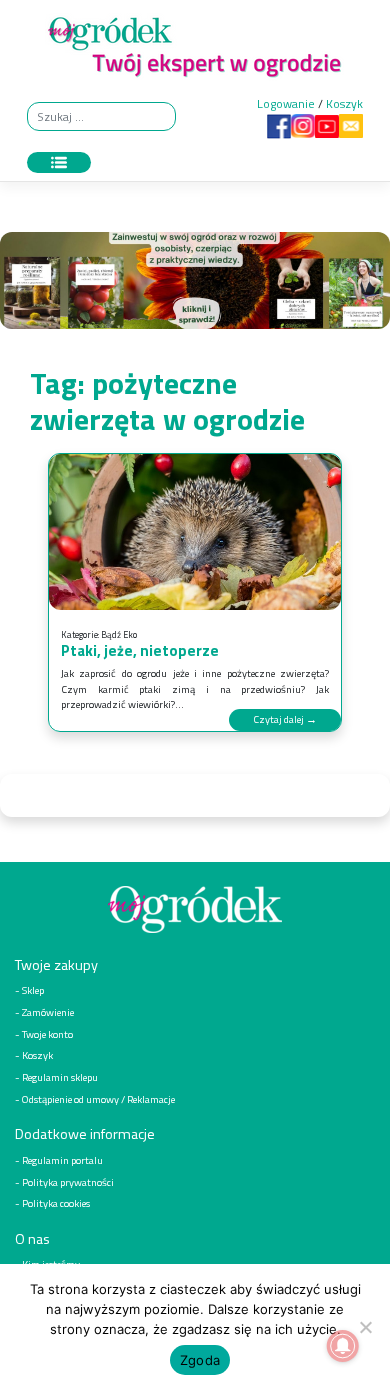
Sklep (33, 990)
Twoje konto (47, 1034)
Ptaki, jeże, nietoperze (140, 650)
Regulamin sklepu (60, 1077)
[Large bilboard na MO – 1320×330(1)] (195, 285)
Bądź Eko (119, 634)
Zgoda (200, 1360)
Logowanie (286, 103)
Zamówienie (48, 1012)
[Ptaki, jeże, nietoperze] (195, 532)
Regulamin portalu (62, 1160)
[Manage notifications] (343, 1346)
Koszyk (344, 103)
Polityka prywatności (68, 1182)
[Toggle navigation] (59, 163)
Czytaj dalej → (285, 719)
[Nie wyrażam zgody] (365, 1327)
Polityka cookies (56, 1203)
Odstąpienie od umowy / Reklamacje (98, 1099)
